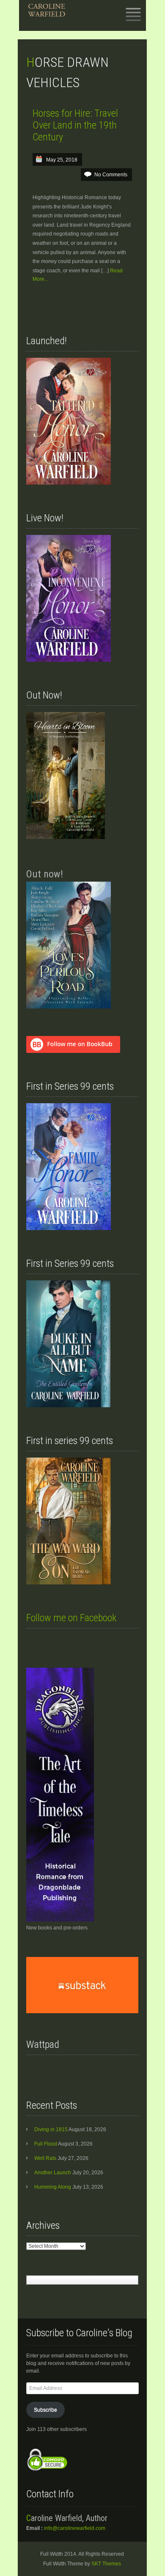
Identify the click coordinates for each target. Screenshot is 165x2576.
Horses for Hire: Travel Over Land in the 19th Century (75, 125)
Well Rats (45, 2158)
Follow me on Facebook (71, 1618)
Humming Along (53, 2187)
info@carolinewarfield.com (75, 2528)
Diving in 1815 (51, 2129)
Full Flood (46, 2144)
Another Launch (53, 2173)
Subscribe (45, 2410)
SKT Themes (106, 2564)
